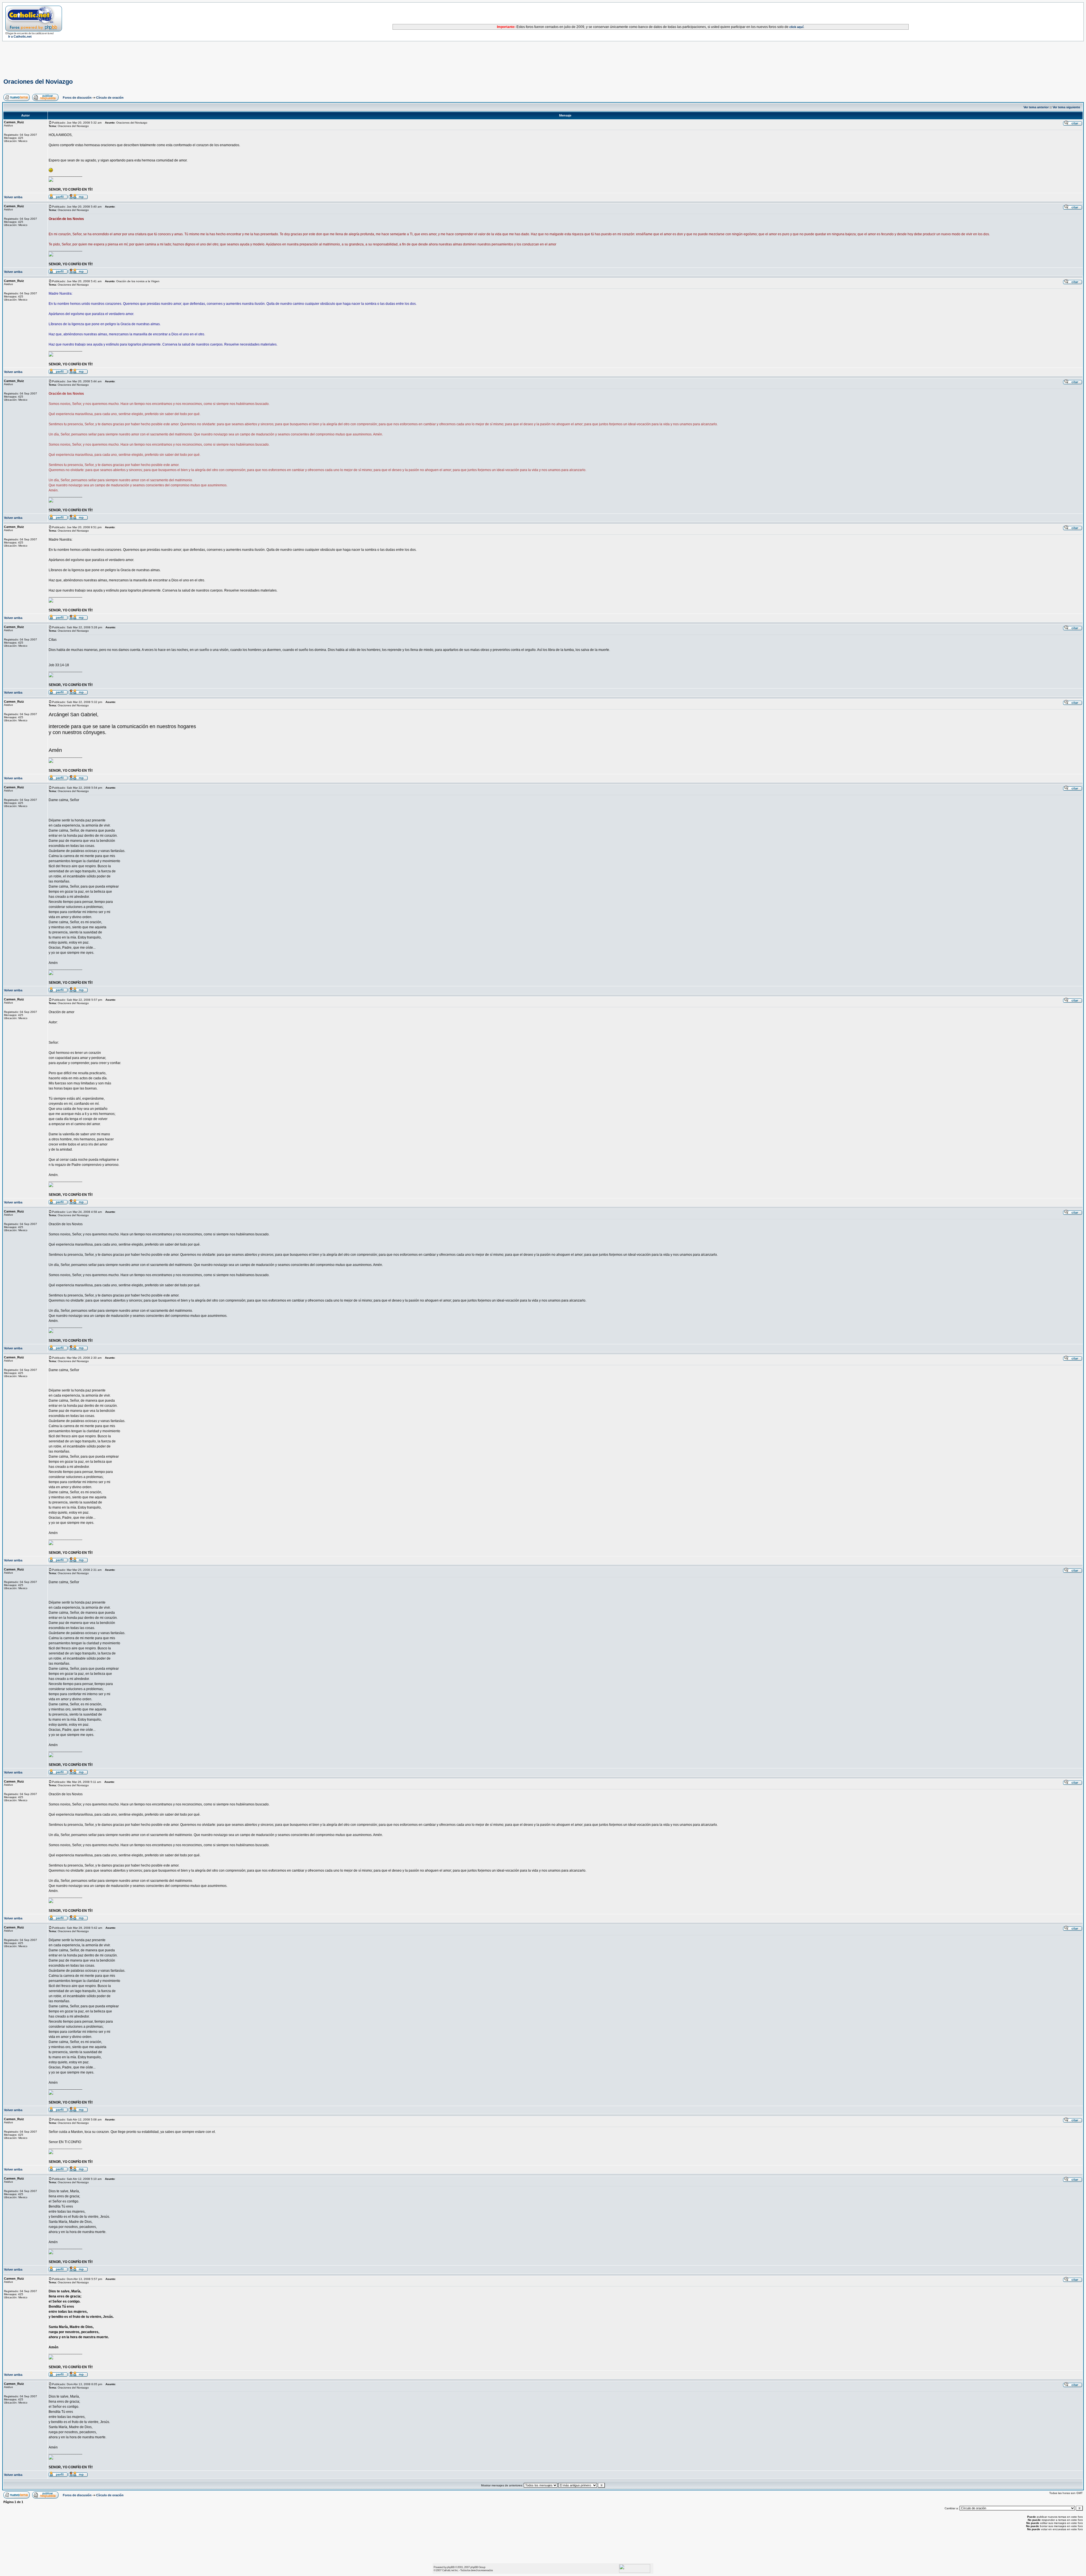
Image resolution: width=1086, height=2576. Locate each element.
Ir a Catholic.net (20, 36)
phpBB (451, 2567)
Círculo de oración (110, 98)
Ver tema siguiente (1066, 107)
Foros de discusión (77, 98)
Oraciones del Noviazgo (38, 82)
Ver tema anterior (1036, 107)
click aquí (796, 27)
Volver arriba (13, 197)
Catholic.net (448, 2570)
